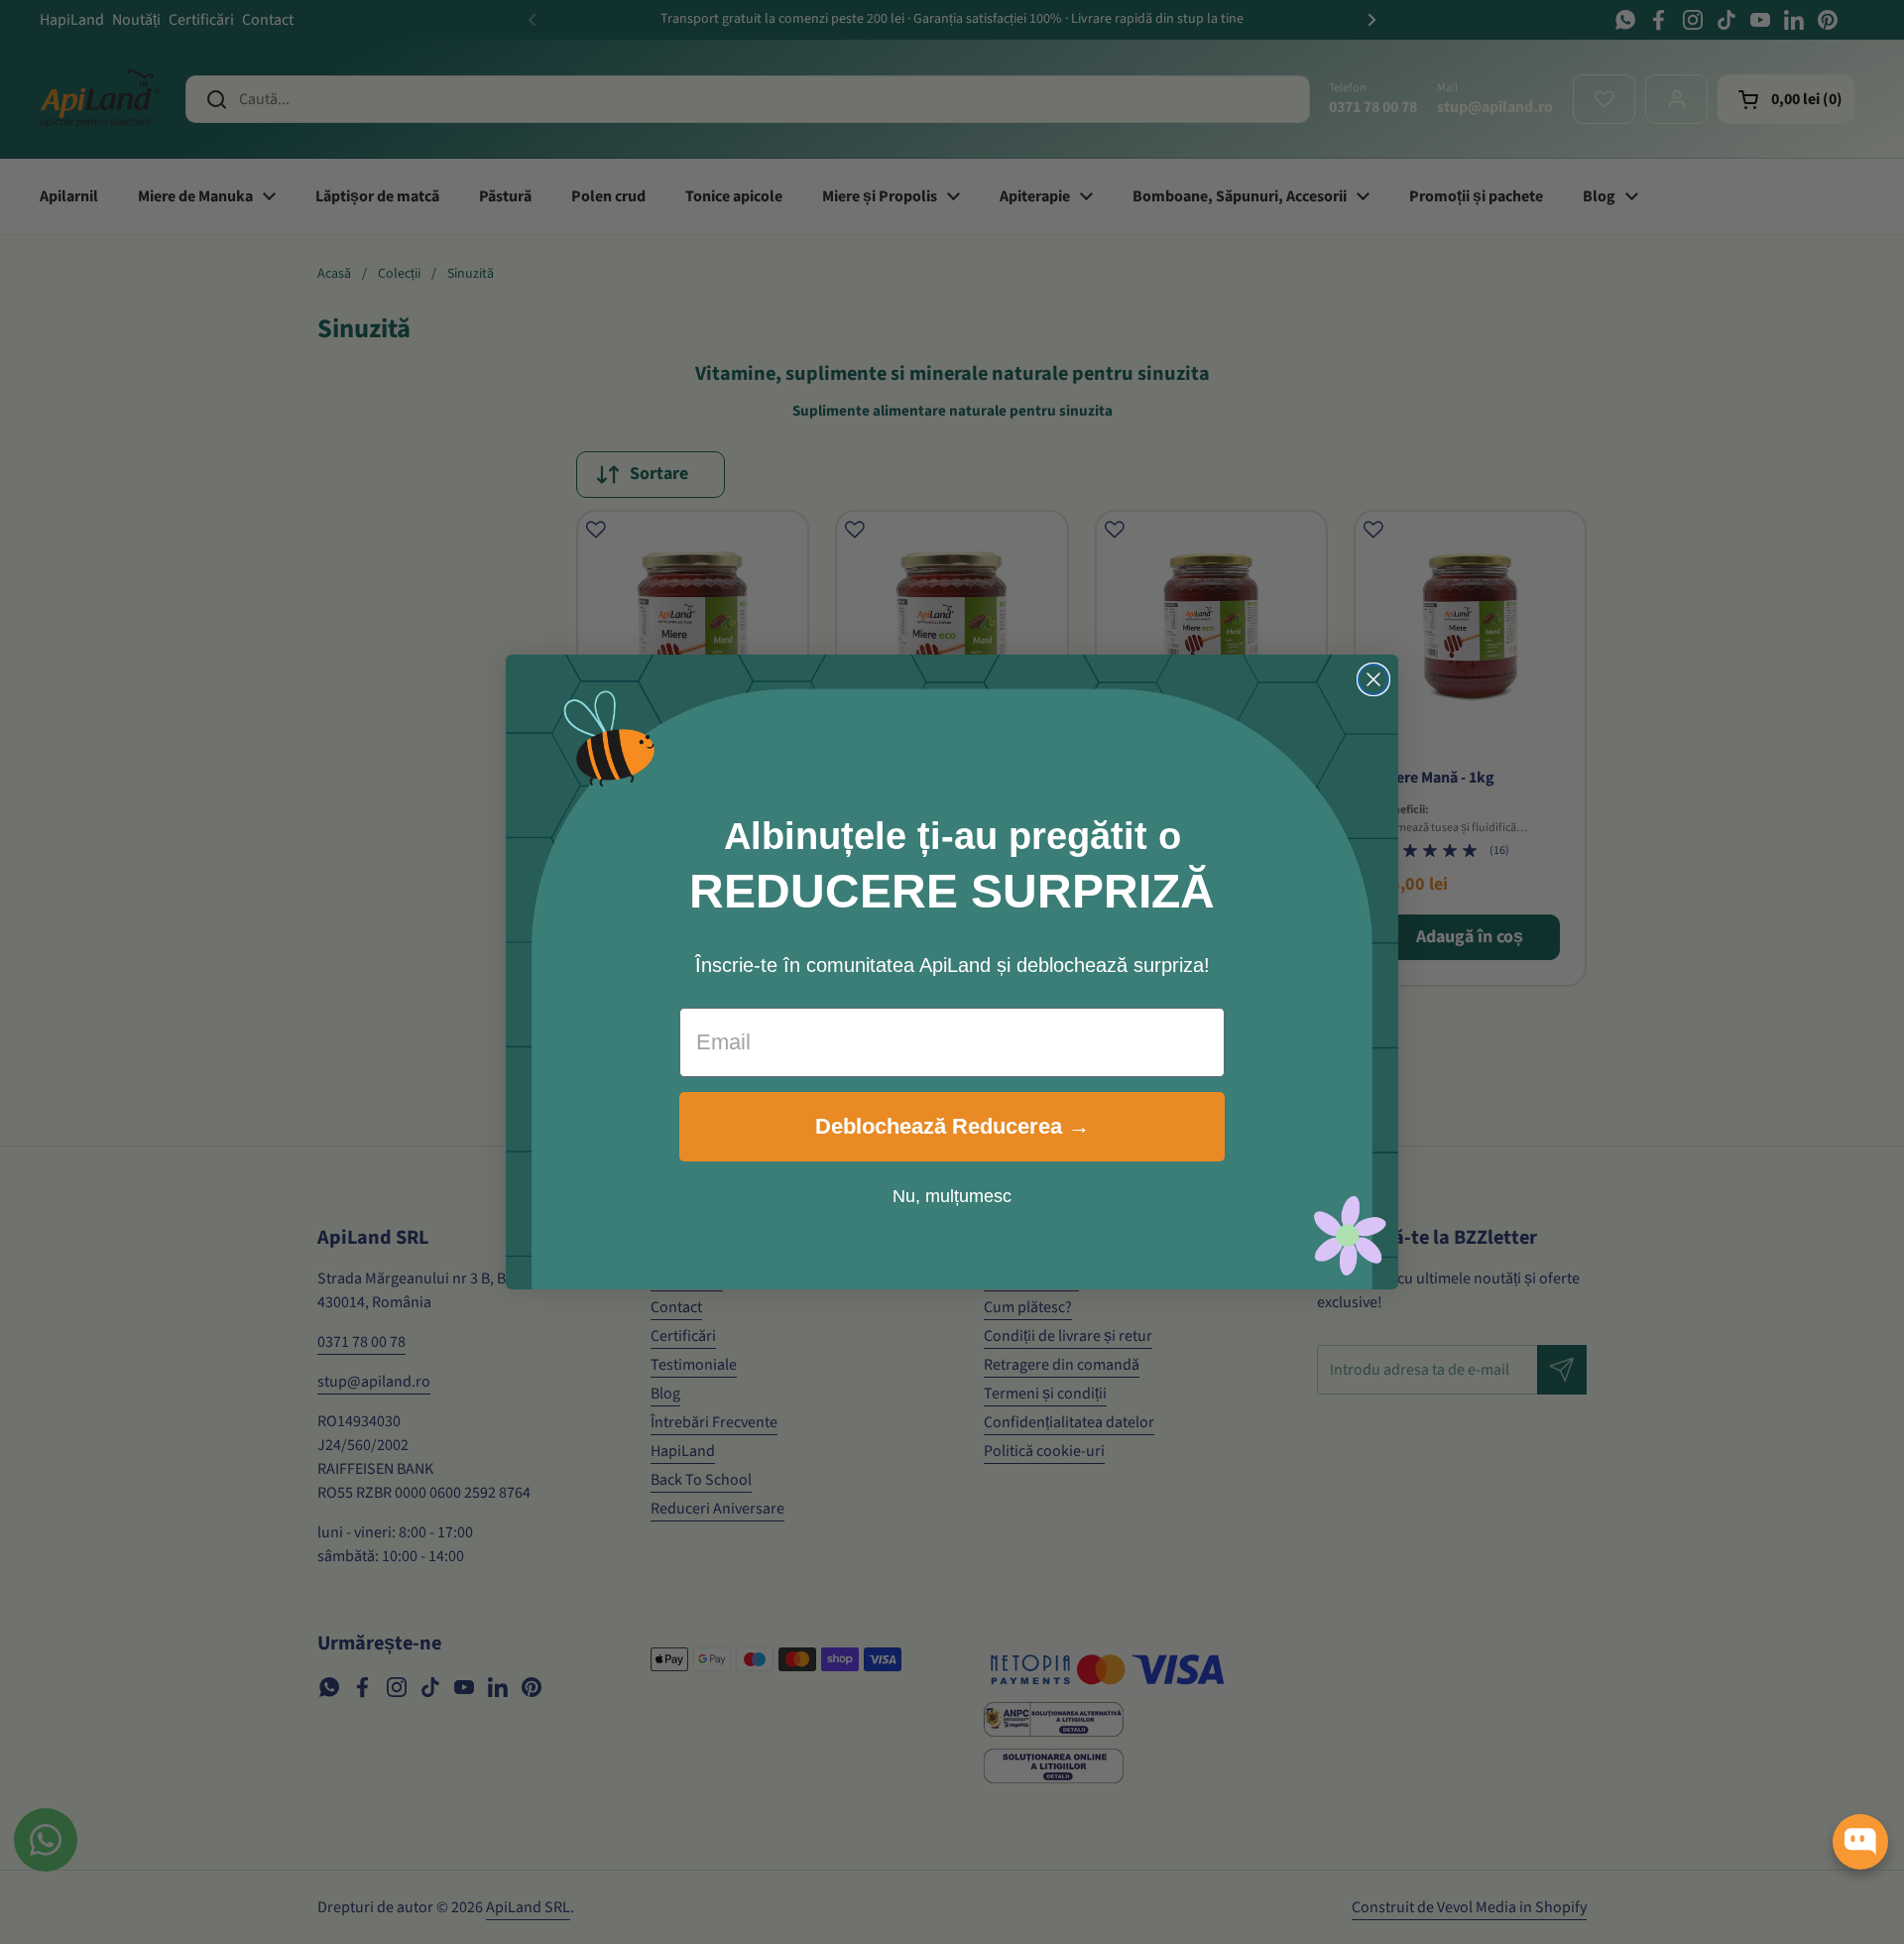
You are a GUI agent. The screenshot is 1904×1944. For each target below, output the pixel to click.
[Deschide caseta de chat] (1860, 1842)
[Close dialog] (1373, 679)
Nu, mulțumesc (952, 1196)
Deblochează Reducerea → (952, 1126)
